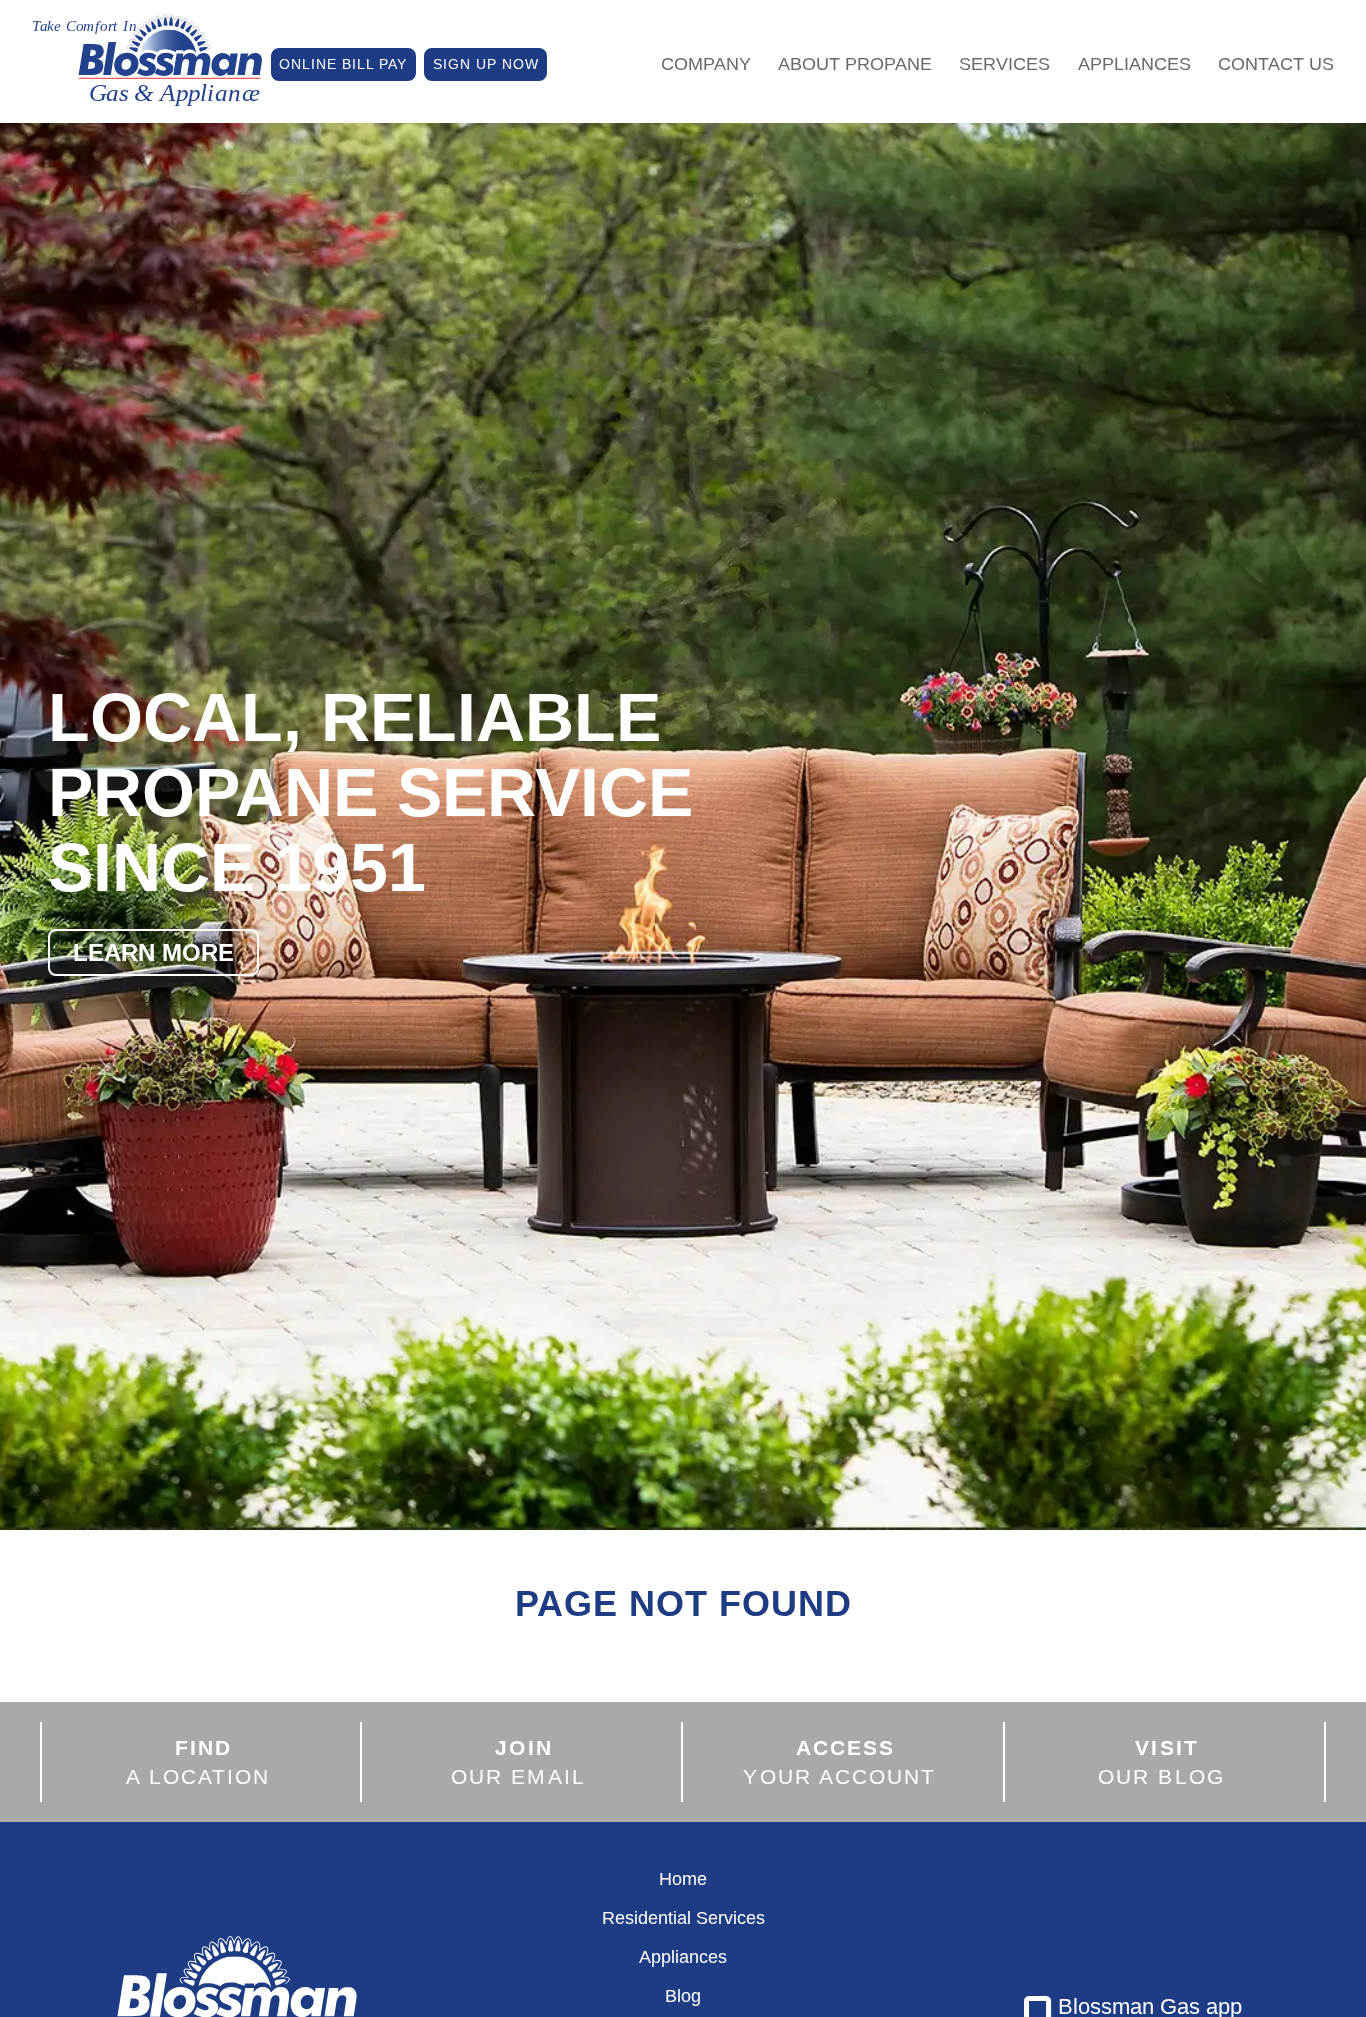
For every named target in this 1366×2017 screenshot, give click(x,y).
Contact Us (1276, 64)
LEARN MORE (153, 952)
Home (683, 1879)
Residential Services (683, 1918)
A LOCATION (198, 1762)
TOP (1217, 1976)
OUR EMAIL (518, 1762)
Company (706, 64)
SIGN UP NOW (486, 64)
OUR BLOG (1161, 1762)
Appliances (1134, 64)
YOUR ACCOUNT (839, 1762)
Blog (683, 1996)
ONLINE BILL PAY (343, 64)
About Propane (855, 64)
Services (1004, 64)
